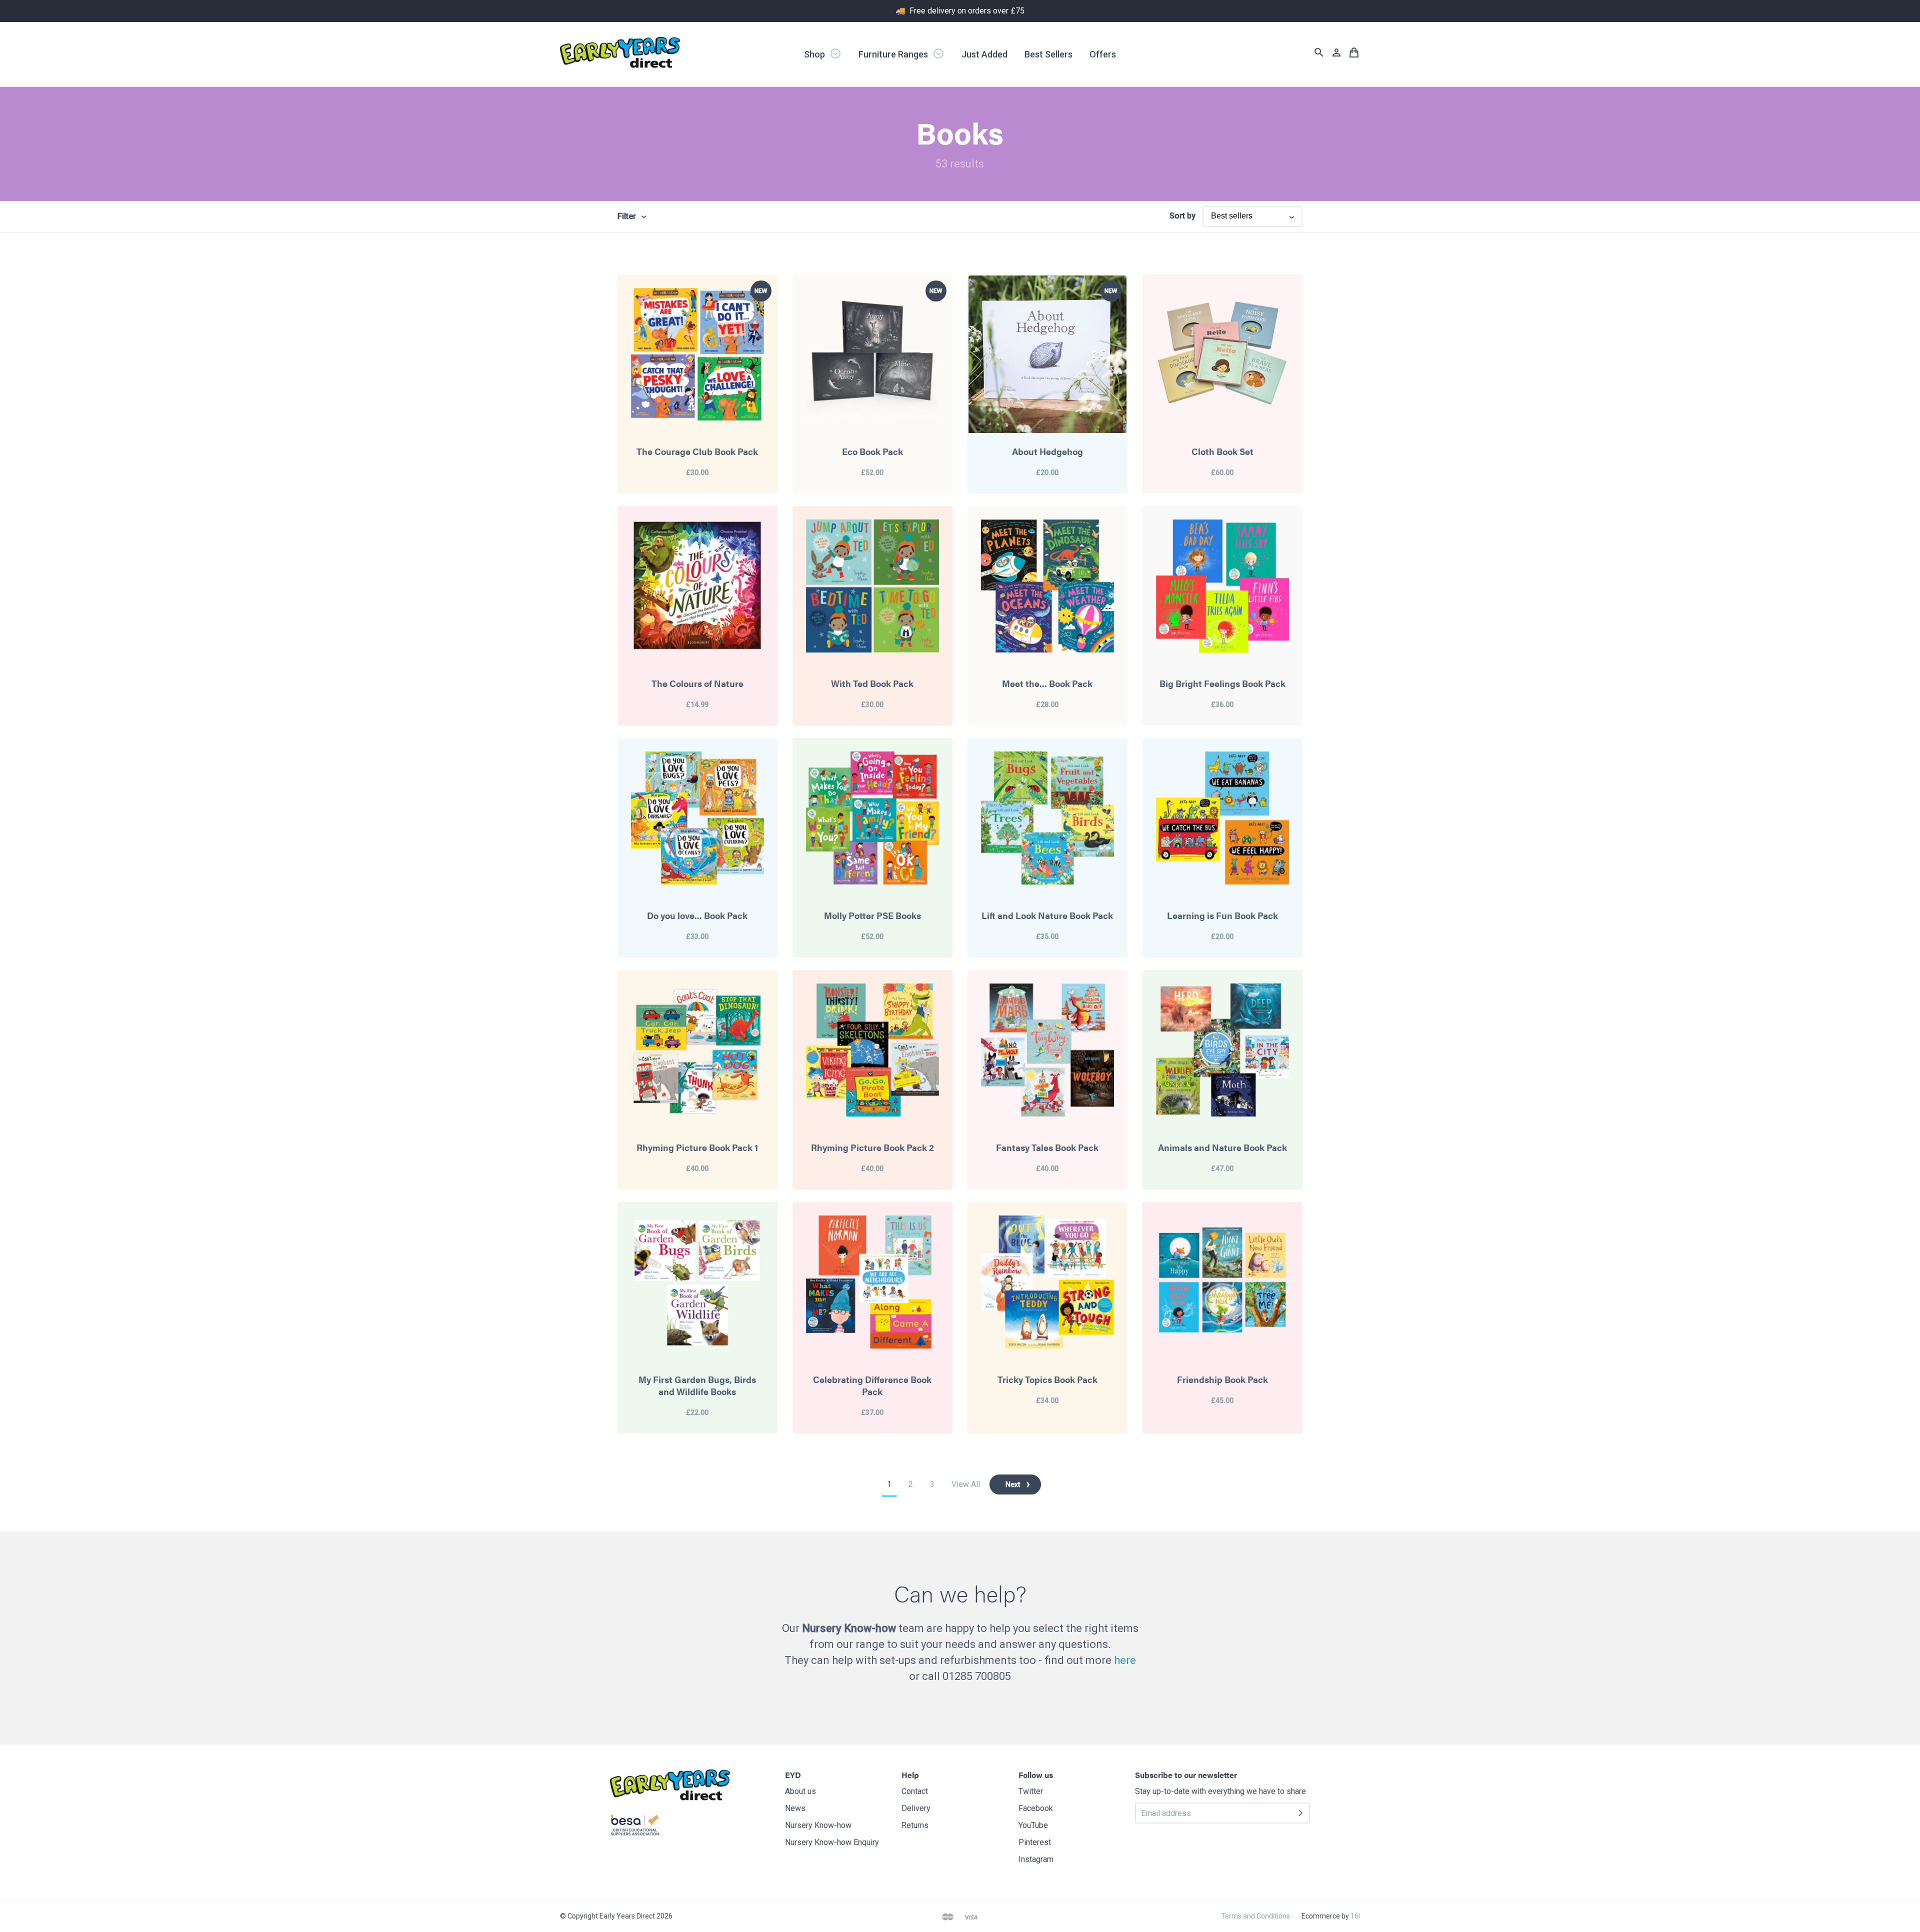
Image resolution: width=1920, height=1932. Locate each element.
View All (966, 1484)
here (1125, 1660)
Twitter (1031, 1791)
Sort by (1182, 216)
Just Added (984, 54)
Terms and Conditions (1255, 1916)
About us (800, 1791)
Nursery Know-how (818, 1825)
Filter (627, 216)
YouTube (1033, 1825)
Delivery (916, 1808)
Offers (1103, 54)
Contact (915, 1791)
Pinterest (1035, 1842)
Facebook (1036, 1808)
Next (1013, 1484)
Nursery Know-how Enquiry (832, 1842)
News (795, 1808)
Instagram (1036, 1859)
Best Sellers (1048, 54)
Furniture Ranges (894, 54)
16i (1355, 1916)
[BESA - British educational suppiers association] (635, 1827)
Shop (815, 54)
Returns (915, 1825)
